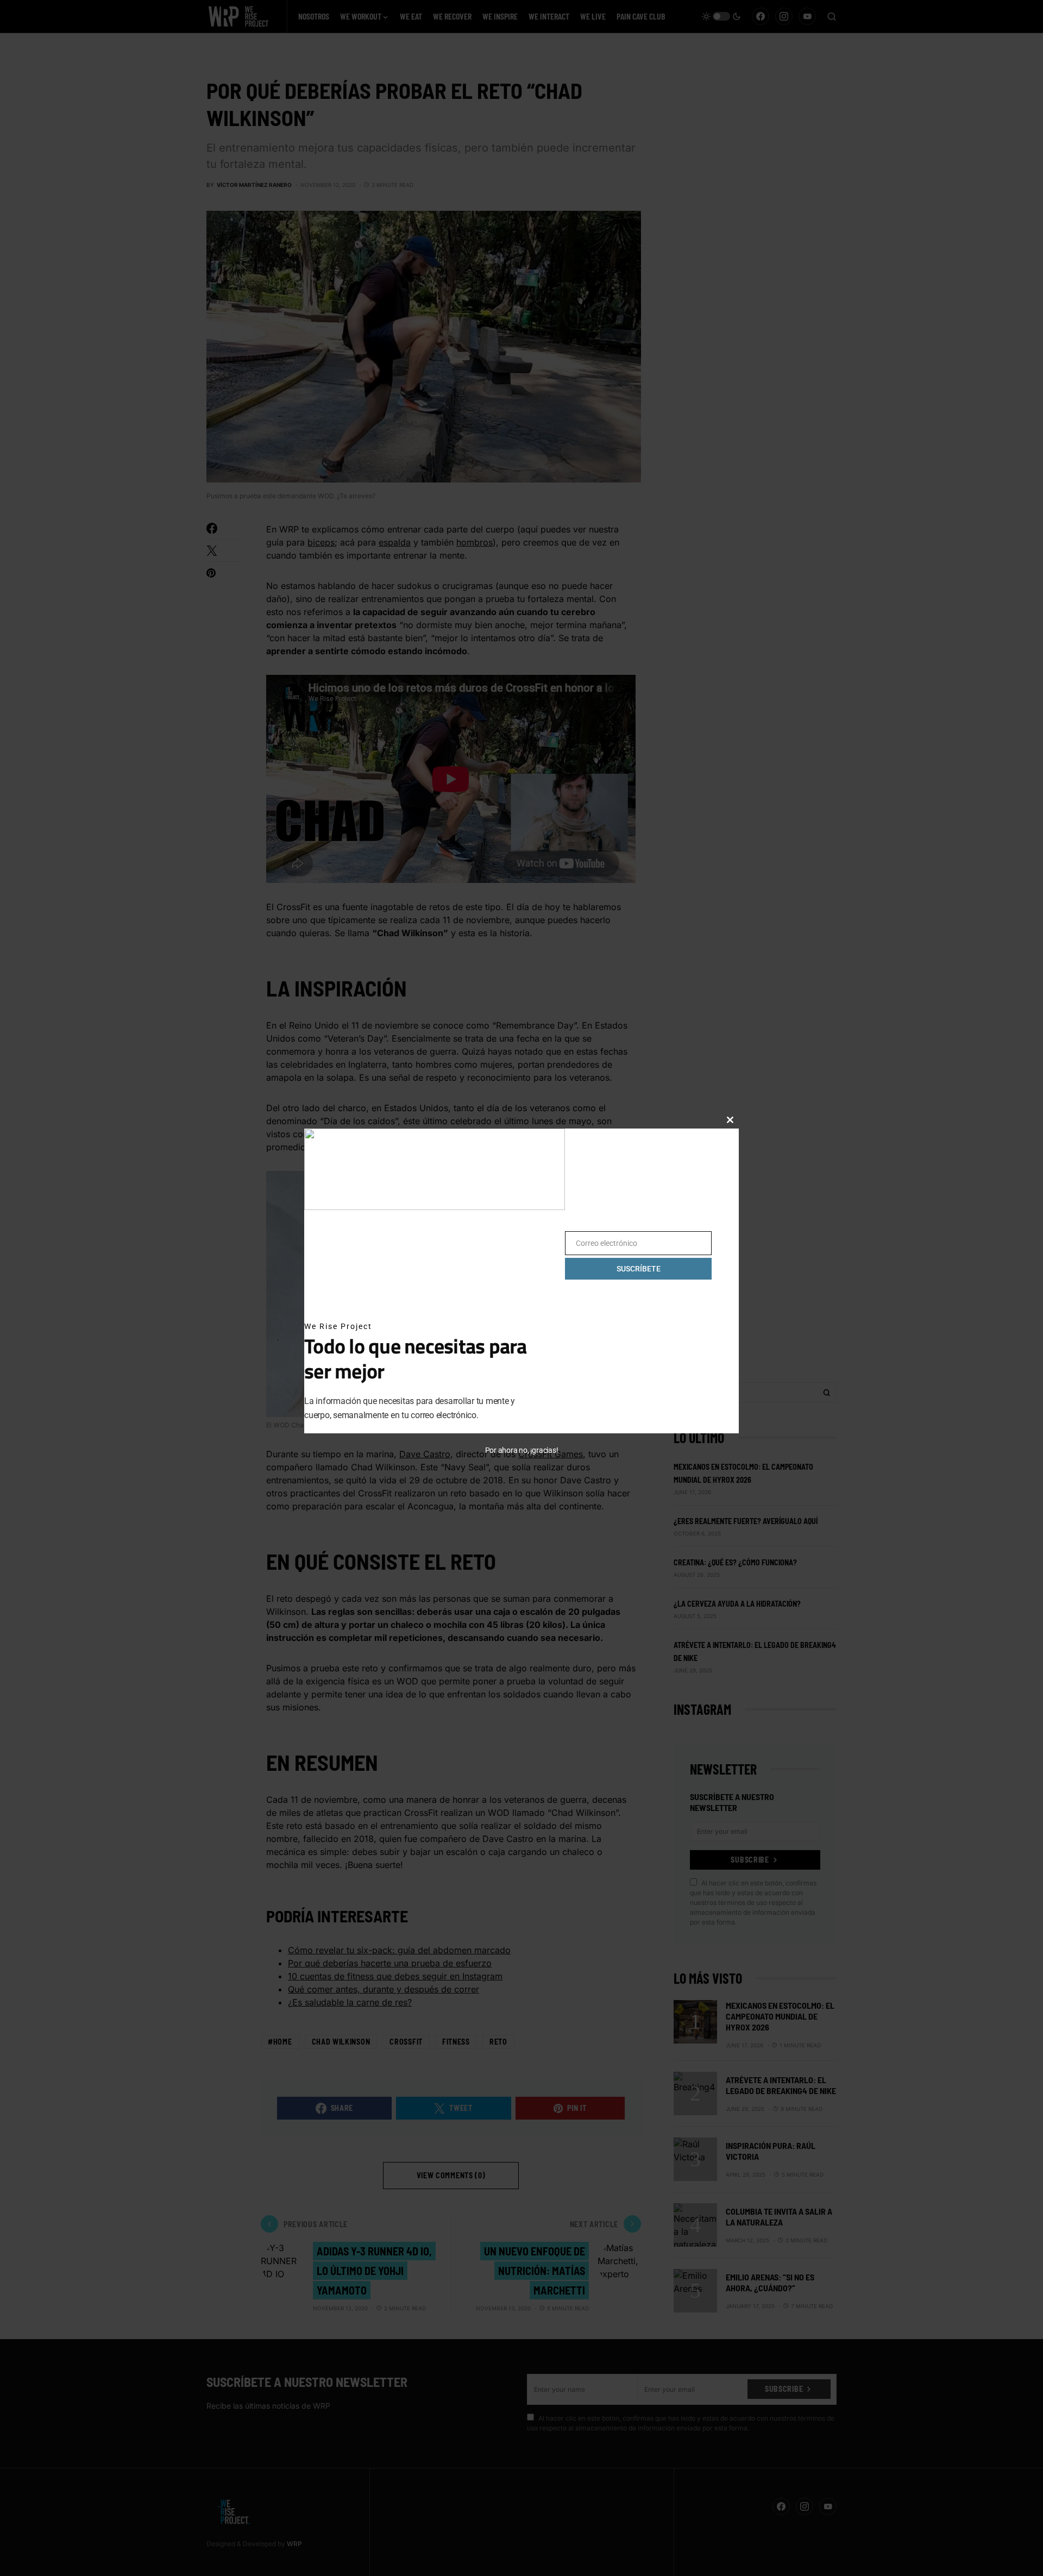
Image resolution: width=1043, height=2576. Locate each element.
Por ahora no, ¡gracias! (522, 1450)
